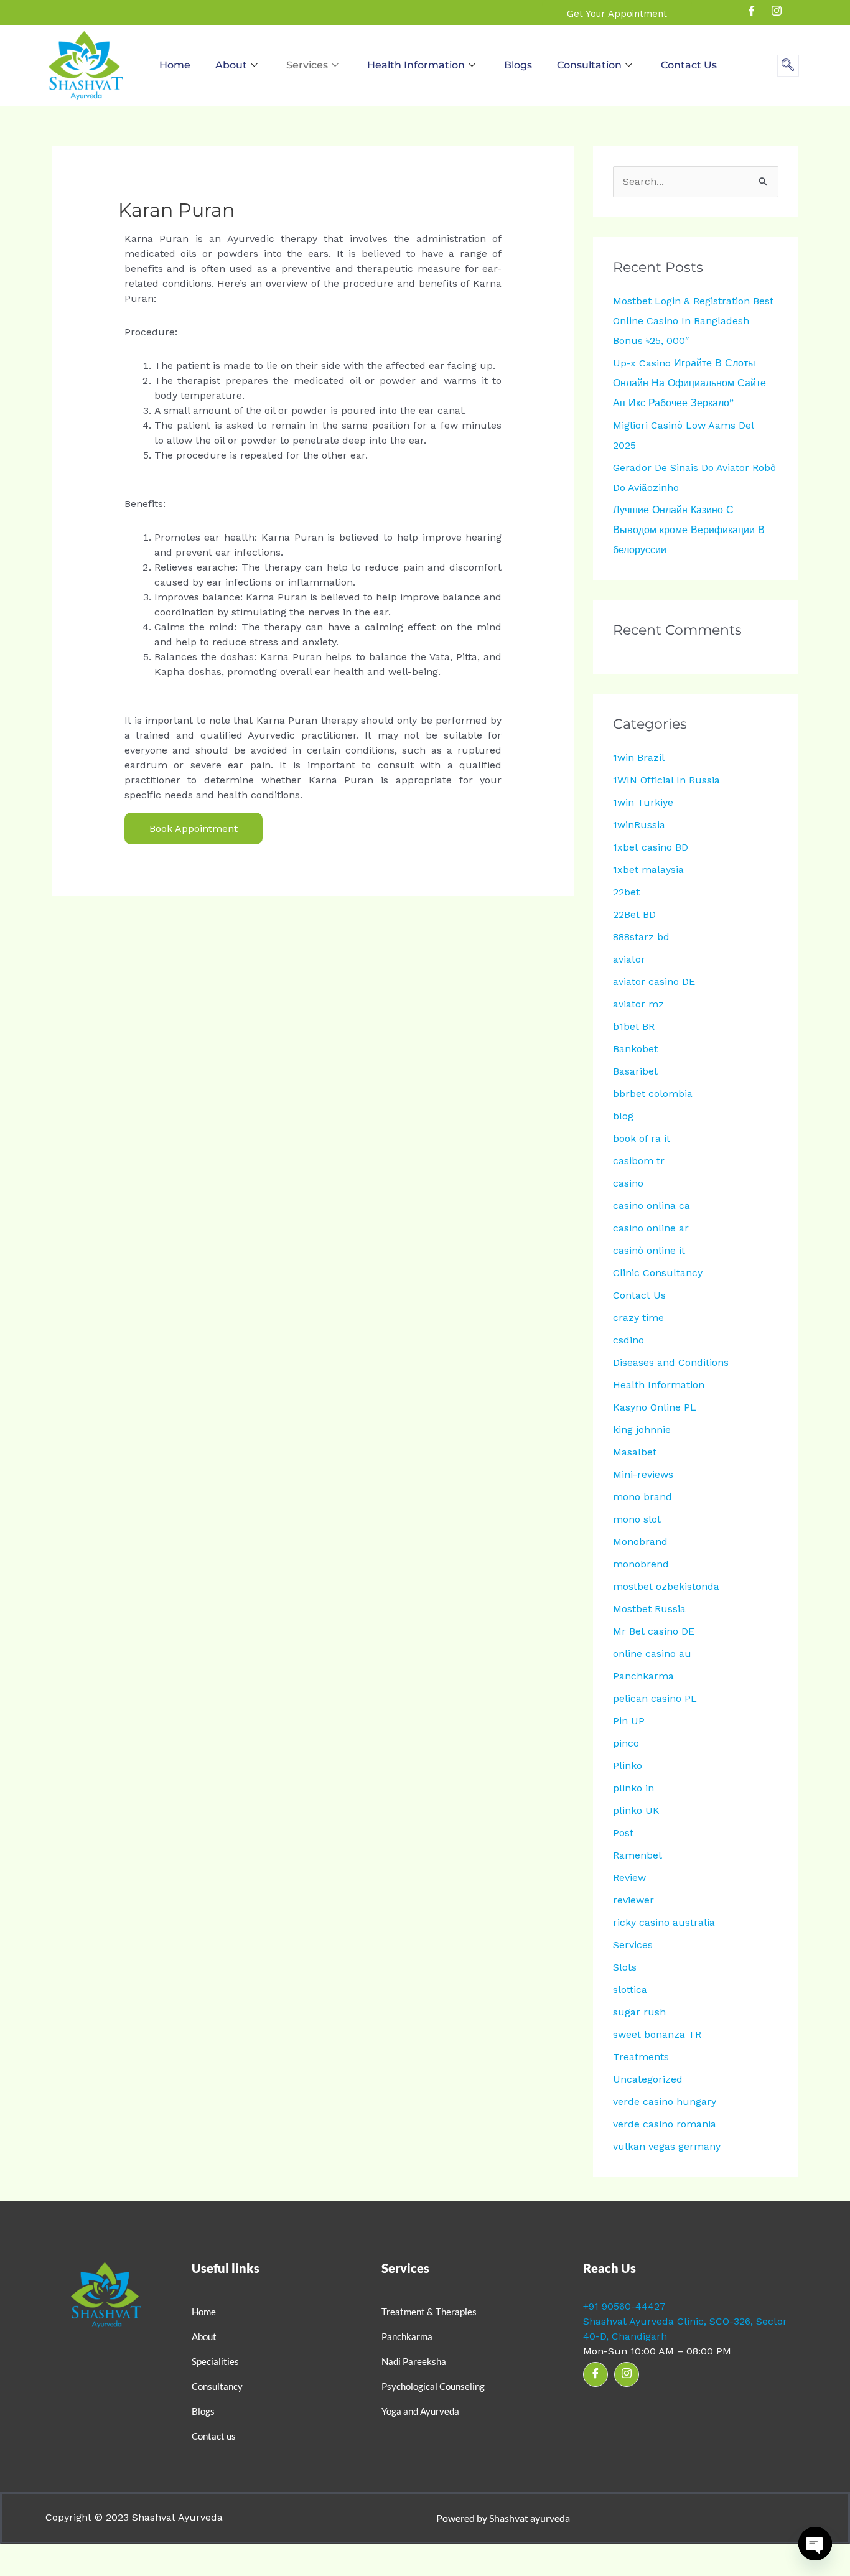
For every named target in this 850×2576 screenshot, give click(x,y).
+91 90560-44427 (624, 2306)
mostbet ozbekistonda (666, 1586)
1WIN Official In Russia (666, 780)
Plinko (628, 1766)
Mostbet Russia (649, 1609)
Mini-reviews (643, 1474)
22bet (626, 892)
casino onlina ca (652, 1206)
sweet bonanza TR (657, 2034)
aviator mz (638, 1004)
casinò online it (649, 1250)
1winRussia (639, 825)
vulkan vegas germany (667, 2146)
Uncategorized (648, 2079)
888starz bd (641, 937)
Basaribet (635, 1071)
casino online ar (651, 1228)
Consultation (589, 65)
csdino (628, 1340)
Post (623, 1833)
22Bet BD (634, 914)
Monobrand (640, 1542)
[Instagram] (777, 12)
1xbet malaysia (648, 870)
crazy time (638, 1318)
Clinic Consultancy (658, 1273)
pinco (626, 1743)
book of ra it (642, 1138)
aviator (629, 959)
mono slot (637, 1519)
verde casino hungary (665, 2102)
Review (629, 1878)
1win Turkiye (643, 802)
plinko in (633, 1788)
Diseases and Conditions (671, 1362)
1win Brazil (639, 758)
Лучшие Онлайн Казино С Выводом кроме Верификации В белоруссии (689, 530)
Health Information (416, 65)
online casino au (652, 1654)
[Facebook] (752, 12)
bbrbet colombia (653, 1094)
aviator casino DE (654, 982)
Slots (625, 1967)
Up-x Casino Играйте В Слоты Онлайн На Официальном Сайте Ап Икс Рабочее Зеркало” (689, 383)
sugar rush (639, 2012)
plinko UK (636, 1810)
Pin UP (629, 1721)
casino (628, 1183)
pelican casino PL (655, 1698)
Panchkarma (643, 1676)
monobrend (641, 1564)
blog (623, 1116)
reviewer (633, 1900)
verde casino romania (665, 2124)
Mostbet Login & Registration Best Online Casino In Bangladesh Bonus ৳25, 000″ (693, 321)
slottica (630, 1990)
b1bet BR (634, 1026)
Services (307, 65)
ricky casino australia (664, 1922)
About (231, 65)
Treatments (641, 2057)
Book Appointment (194, 828)
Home (175, 65)
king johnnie (642, 1430)
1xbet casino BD (651, 847)
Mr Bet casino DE (654, 1631)
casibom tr (639, 1161)
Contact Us (689, 65)
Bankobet (635, 1049)
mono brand (642, 1497)
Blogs (518, 65)
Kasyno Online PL (655, 1407)
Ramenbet (637, 1855)
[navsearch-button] (788, 66)
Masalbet (635, 1452)
